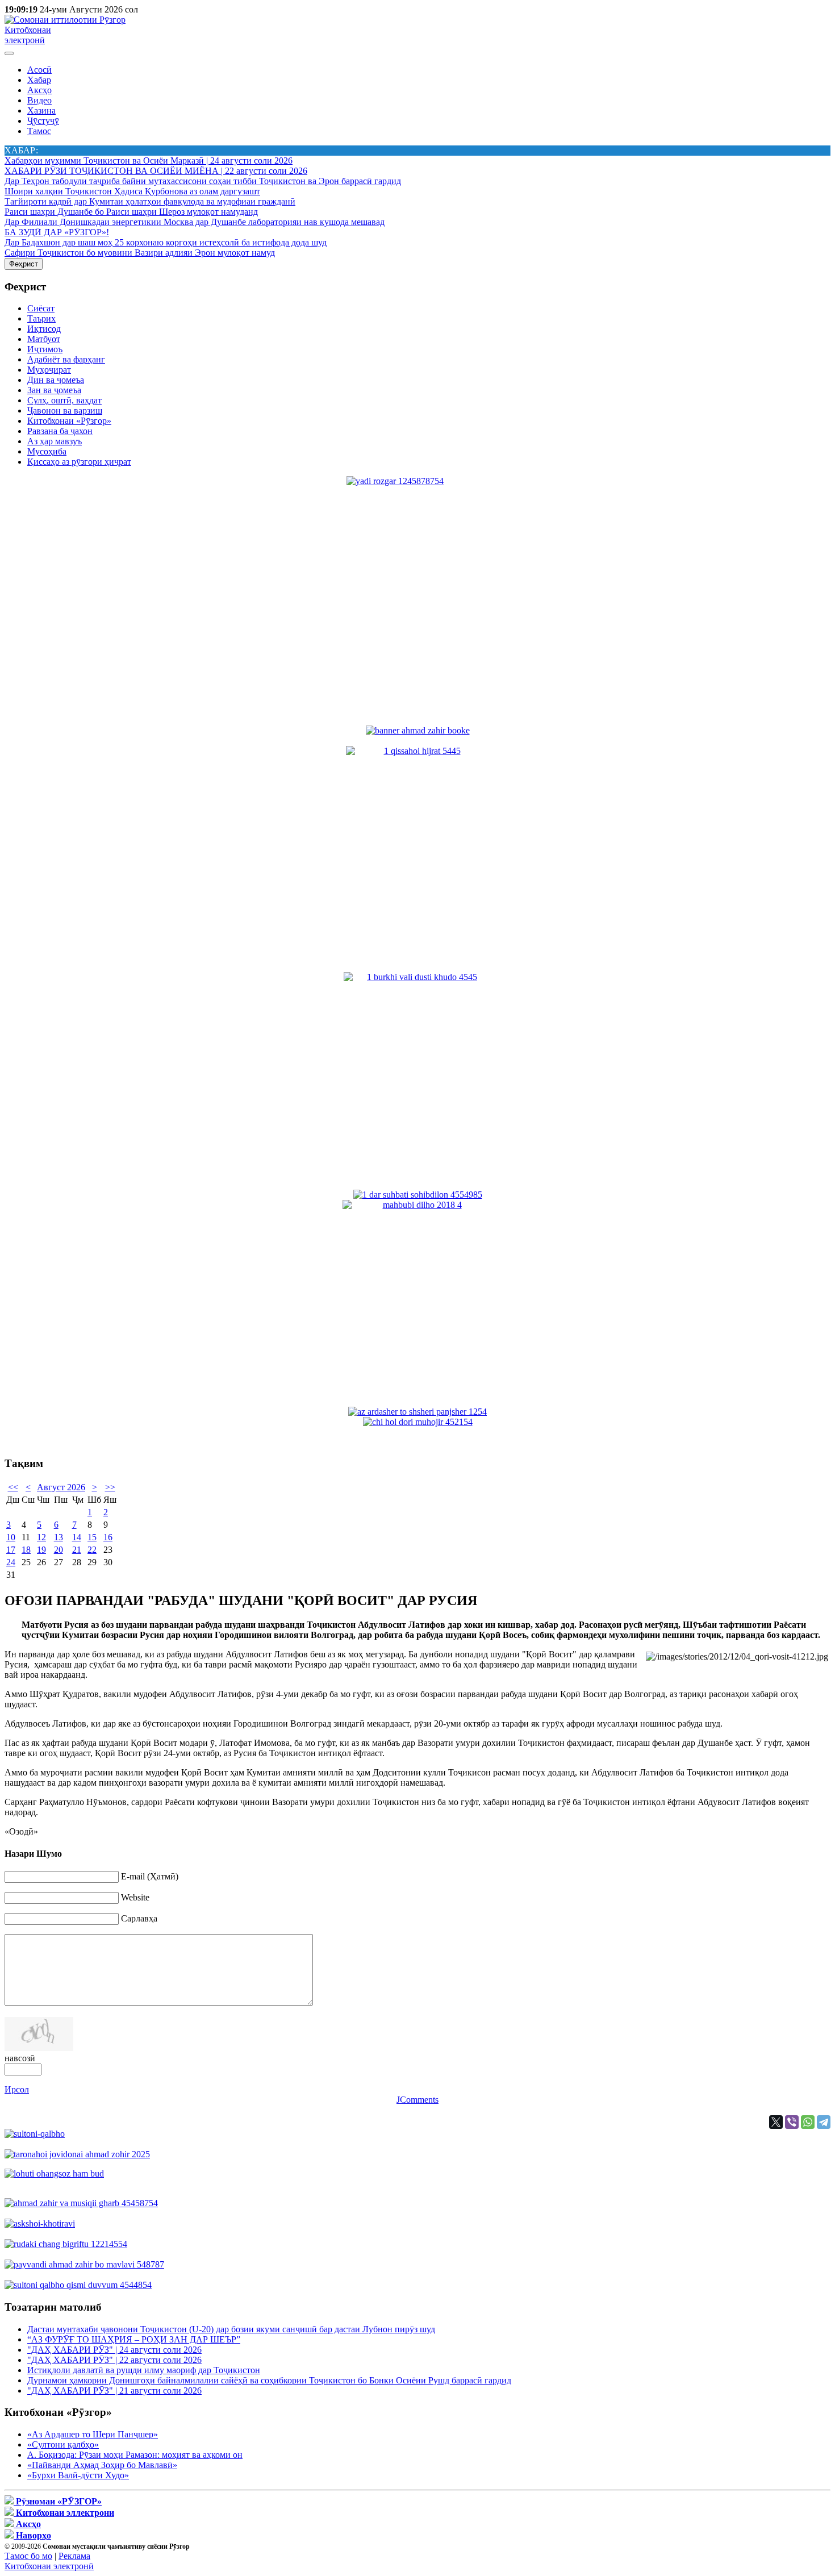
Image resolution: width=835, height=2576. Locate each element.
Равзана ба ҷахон (60, 431)
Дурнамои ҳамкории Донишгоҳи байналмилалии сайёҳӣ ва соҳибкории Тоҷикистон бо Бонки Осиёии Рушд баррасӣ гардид (269, 2380)
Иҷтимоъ (45, 349)
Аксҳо (39, 90)
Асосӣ (39, 70)
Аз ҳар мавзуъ (55, 441)
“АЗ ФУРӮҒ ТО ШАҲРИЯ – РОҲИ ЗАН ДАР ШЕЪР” (134, 2339)
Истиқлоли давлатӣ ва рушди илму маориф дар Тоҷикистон (144, 2370)
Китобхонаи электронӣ (28, 35)
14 (77, 1537)
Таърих (41, 318)
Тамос (39, 131)
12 (41, 1537)
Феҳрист (24, 264)
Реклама (74, 2556)
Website (135, 1897)
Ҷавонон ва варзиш (65, 410)
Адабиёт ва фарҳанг (66, 359)
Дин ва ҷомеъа (56, 380)
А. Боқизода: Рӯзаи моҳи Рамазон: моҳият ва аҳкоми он (135, 2455)
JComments (417, 2100)
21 (77, 1550)
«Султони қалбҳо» (63, 2444)
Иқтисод (44, 329)
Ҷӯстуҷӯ (43, 121)
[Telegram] (824, 2122)
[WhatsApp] (808, 2122)
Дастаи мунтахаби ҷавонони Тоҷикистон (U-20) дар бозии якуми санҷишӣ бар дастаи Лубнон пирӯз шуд (231, 2329)
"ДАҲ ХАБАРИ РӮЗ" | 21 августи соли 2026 (114, 2390)
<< (13, 1487)
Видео (39, 100)
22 (92, 1550)
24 (11, 1562)
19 (41, 1550)
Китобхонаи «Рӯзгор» (69, 421)
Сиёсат (41, 308)
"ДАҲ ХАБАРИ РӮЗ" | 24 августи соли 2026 (114, 2350)
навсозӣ (20, 2058)
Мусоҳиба (47, 451)
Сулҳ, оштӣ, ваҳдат (64, 400)
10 (11, 1537)
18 (26, 1550)
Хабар (39, 80)
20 (59, 1550)
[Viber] (792, 2122)
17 (11, 1550)
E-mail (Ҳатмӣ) (150, 1876)
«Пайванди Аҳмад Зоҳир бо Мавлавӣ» (102, 2465)
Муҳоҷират (49, 370)
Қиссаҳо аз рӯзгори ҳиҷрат (79, 462)
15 (92, 1537)
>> (110, 1487)
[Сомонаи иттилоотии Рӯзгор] (65, 20)
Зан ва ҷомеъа (54, 390)
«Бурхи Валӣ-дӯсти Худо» (78, 2475)
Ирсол (17, 2089)
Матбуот (44, 339)
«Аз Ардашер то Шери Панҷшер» (93, 2434)
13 (59, 1537)
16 (108, 1537)
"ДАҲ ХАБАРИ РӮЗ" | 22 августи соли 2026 (114, 2360)
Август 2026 (61, 1487)
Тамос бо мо (28, 2556)
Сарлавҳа (139, 1918)
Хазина (41, 111)
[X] (776, 2122)
